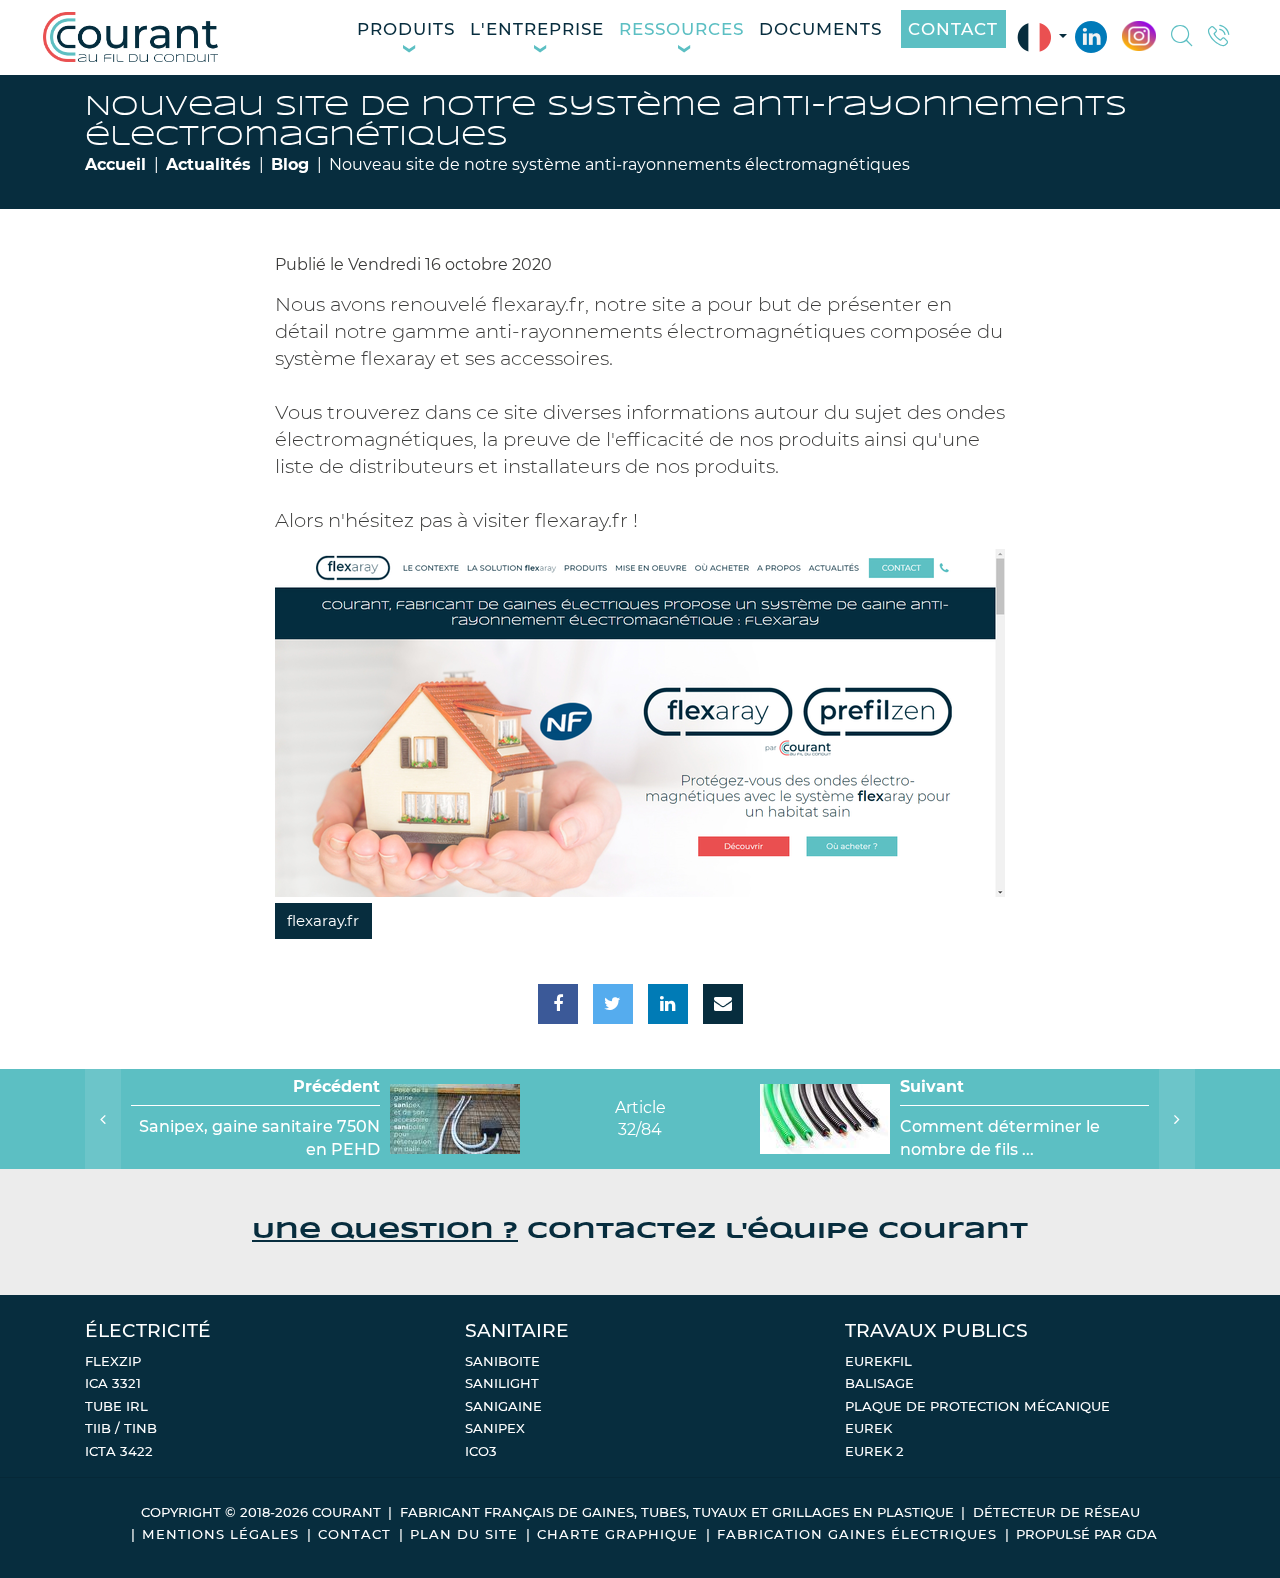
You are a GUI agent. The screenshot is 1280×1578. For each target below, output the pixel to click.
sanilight (502, 1383)
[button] (1182, 38)
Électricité (148, 1330)
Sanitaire (517, 1330)
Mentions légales (220, 1534)
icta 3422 (119, 1451)
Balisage (879, 1383)
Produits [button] (406, 29)
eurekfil (878, 1361)
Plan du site (464, 1534)
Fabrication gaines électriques (857, 1534)
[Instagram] (1138, 36)
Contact (953, 29)
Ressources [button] (681, 29)
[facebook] (558, 1004)
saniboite (502, 1361)
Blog (290, 164)
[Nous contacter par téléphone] (1219, 38)
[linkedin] (668, 1004)
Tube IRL (116, 1406)
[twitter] (613, 1004)
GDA (1141, 1534)
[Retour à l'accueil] (130, 37)
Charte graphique (617, 1534)
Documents (820, 29)
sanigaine (503, 1406)
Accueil (115, 164)
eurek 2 (874, 1451)
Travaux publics (936, 1330)
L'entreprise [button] (537, 29)
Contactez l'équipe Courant (640, 1231)
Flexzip (113, 1361)
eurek (868, 1428)
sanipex (495, 1428)
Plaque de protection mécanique (977, 1406)
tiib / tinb (121, 1428)
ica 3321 (113, 1383)
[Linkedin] (1090, 37)
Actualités (208, 164)
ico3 (481, 1451)
